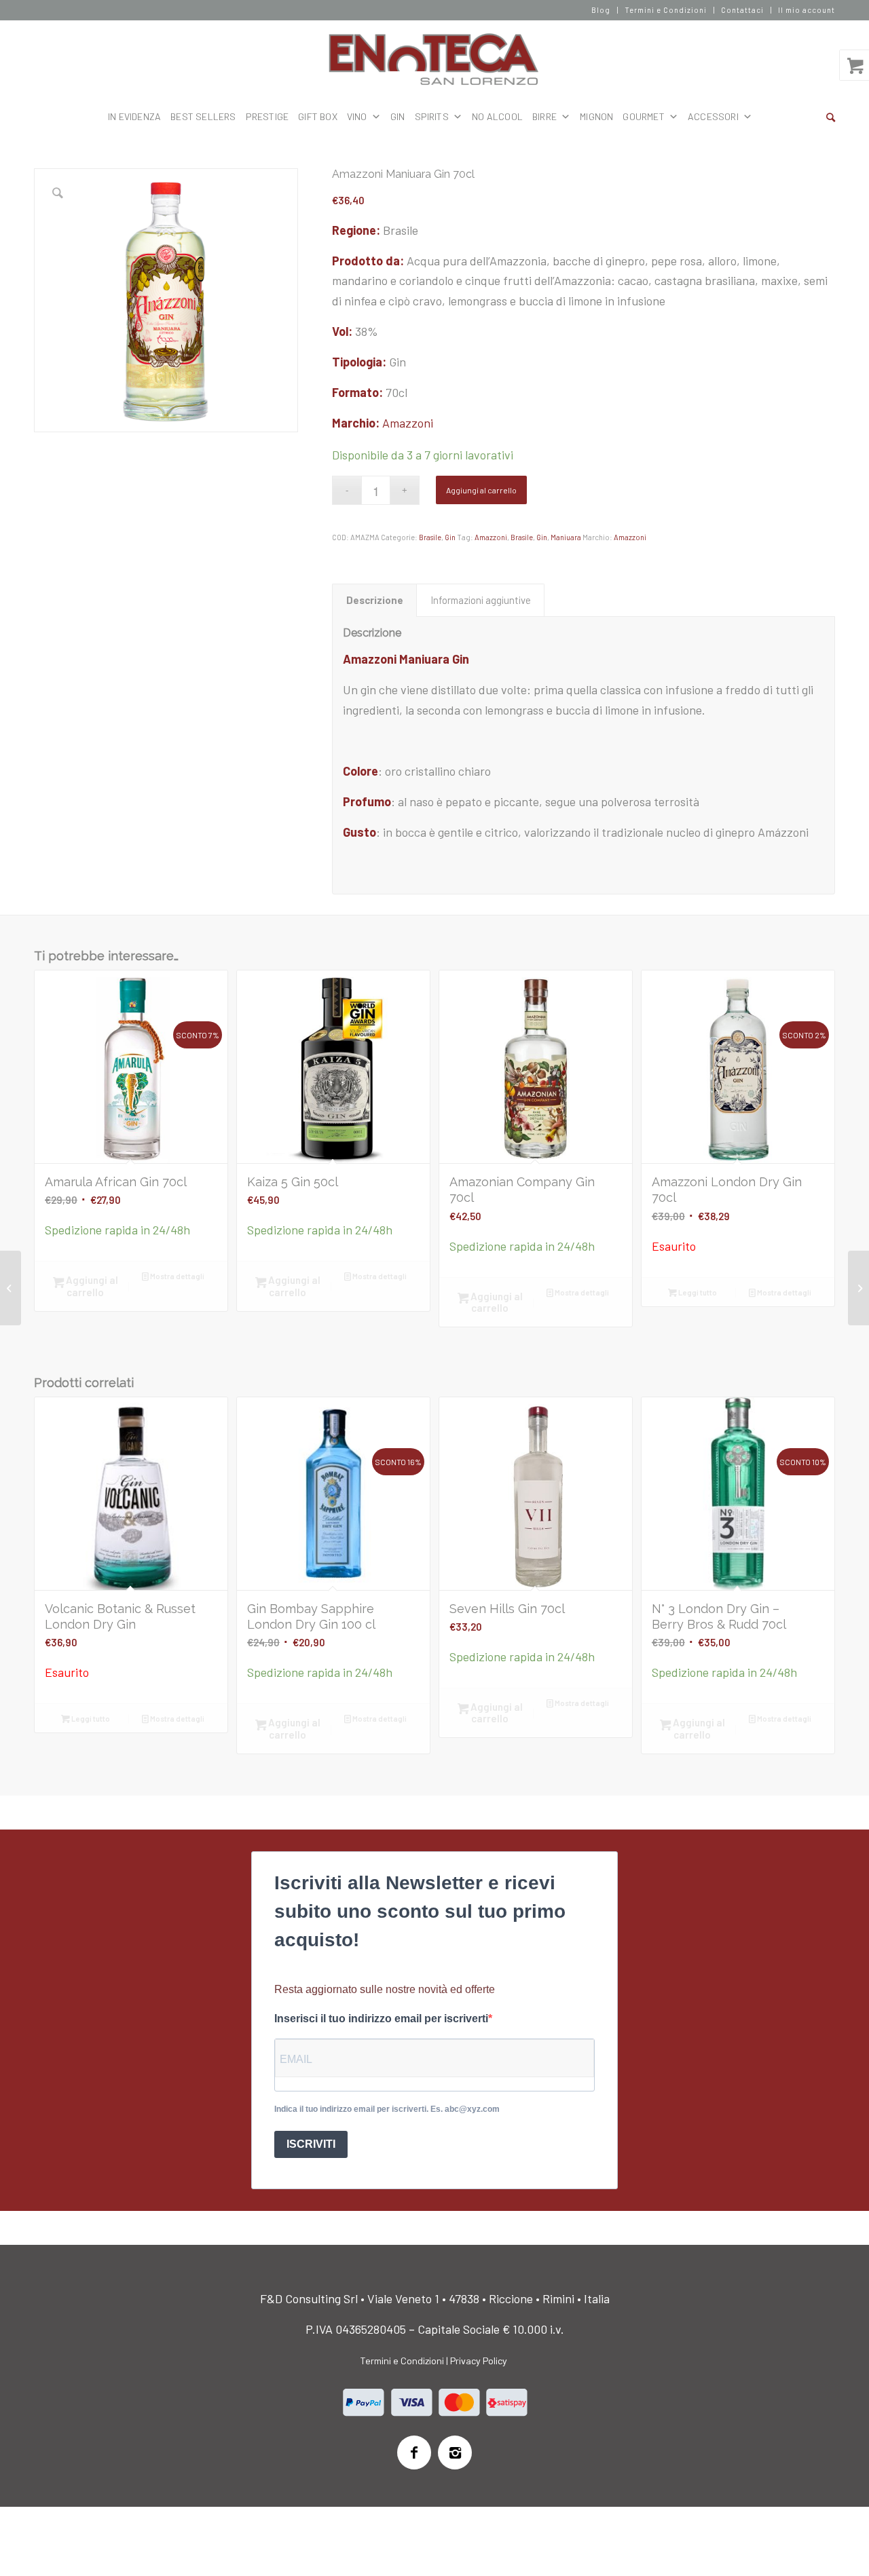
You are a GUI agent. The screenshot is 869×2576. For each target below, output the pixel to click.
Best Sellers (203, 116)
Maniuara (566, 537)
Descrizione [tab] (375, 600)
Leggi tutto (697, 1292)
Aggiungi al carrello (481, 490)
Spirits (432, 116)
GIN (398, 116)
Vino (357, 116)
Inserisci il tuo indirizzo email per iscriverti (381, 2019)
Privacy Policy (479, 2361)
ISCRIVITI (311, 2144)
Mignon (596, 116)
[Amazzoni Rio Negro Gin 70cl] (858, 1288)
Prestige (267, 116)
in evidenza (134, 116)
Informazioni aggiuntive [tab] (481, 600)
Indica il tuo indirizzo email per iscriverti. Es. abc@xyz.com (387, 2109)
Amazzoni (408, 423)
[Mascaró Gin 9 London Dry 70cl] (11, 1288)
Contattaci (742, 10)
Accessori (713, 116)
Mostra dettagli (177, 1276)
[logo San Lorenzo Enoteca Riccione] (435, 60)
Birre (544, 116)
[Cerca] (831, 117)
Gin (450, 537)
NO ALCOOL (497, 116)
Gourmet (643, 116)
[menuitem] (601, 10)
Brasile (430, 537)
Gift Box (318, 116)
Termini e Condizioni (666, 10)
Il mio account (807, 10)
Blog (601, 10)
